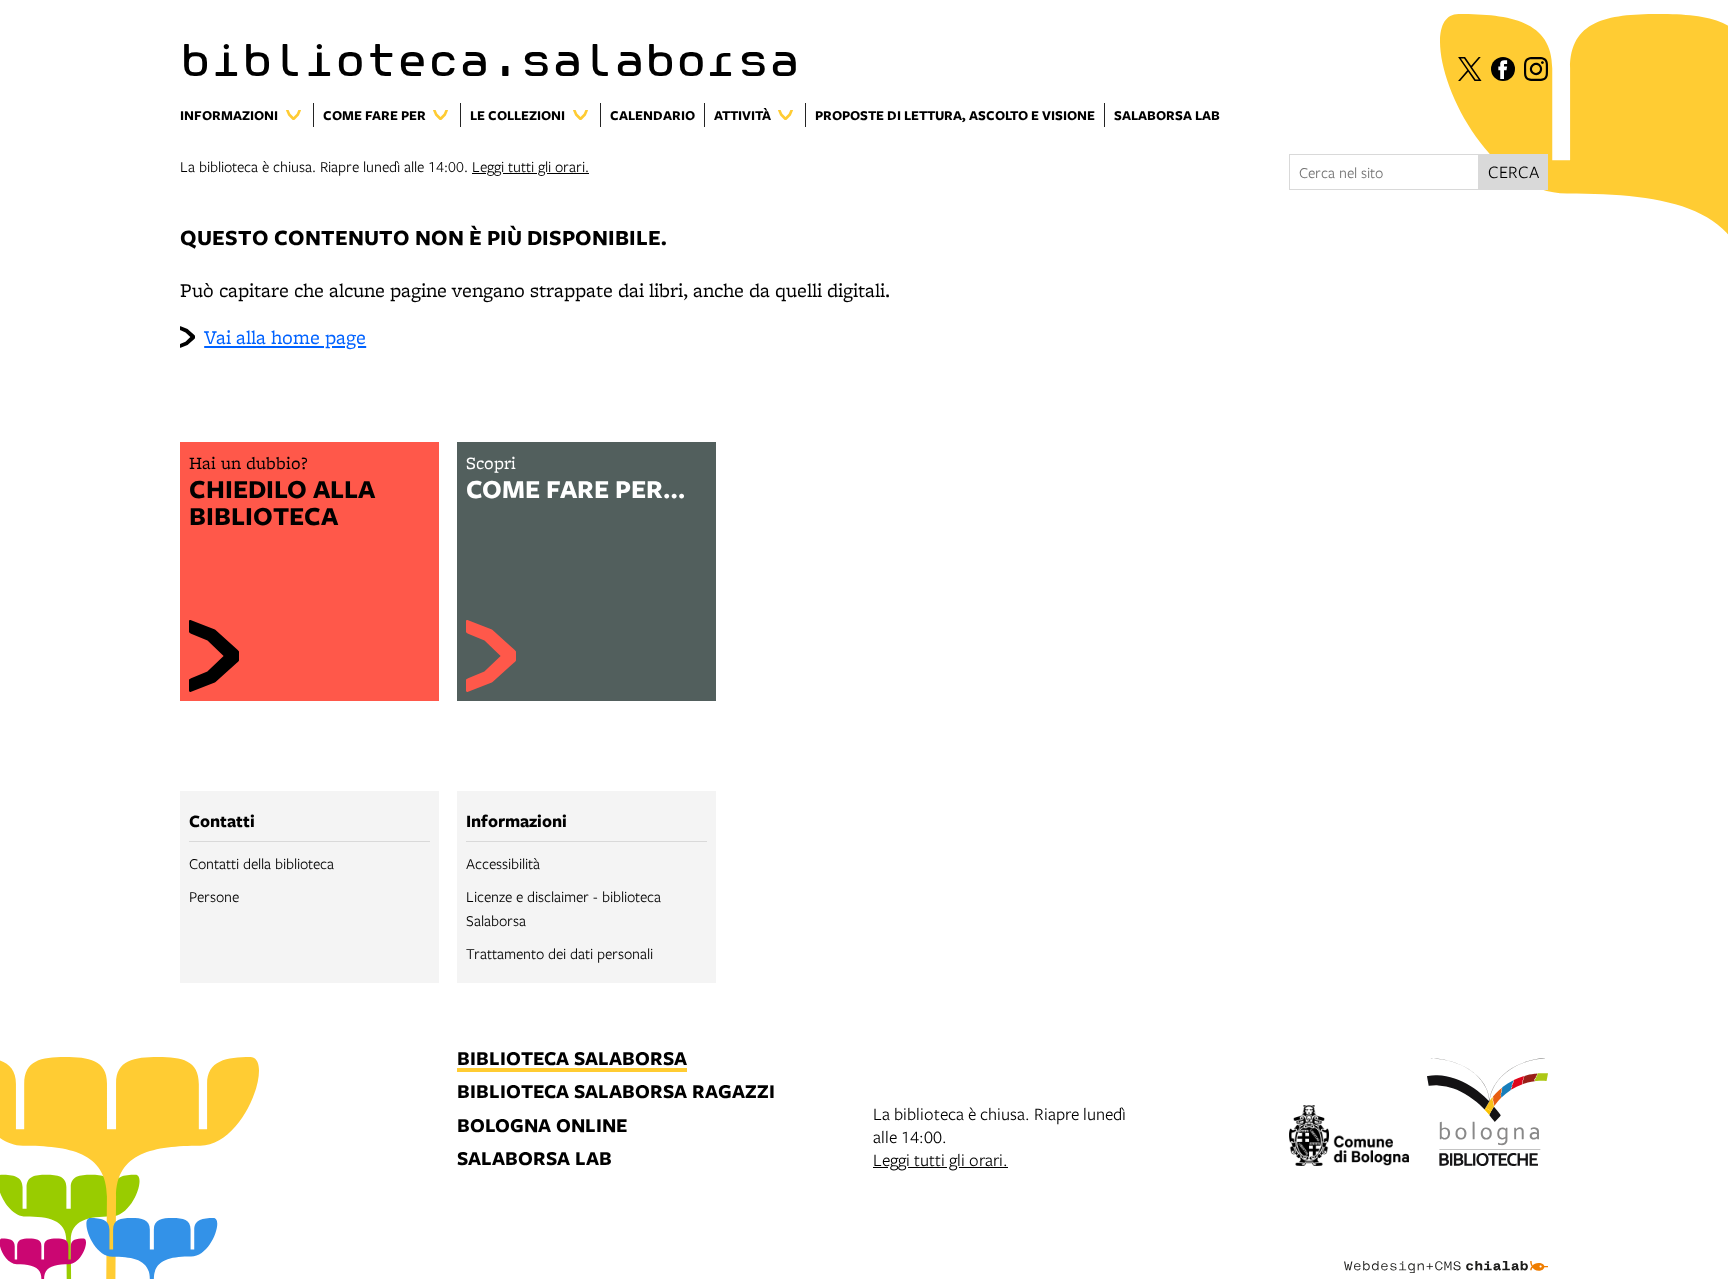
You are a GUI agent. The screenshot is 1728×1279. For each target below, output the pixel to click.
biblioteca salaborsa (572, 1059)
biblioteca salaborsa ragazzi (616, 1092)
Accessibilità (503, 863)
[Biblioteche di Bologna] (1487, 1115)
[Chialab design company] (1446, 1249)
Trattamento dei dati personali (559, 953)
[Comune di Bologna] (1349, 1138)
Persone (214, 896)
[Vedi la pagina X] (1470, 69)
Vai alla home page (285, 337)
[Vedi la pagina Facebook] (1503, 69)
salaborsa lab (534, 1159)
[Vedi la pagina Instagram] (1536, 69)
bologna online (542, 1126)
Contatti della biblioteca (261, 863)
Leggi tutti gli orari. (530, 166)
